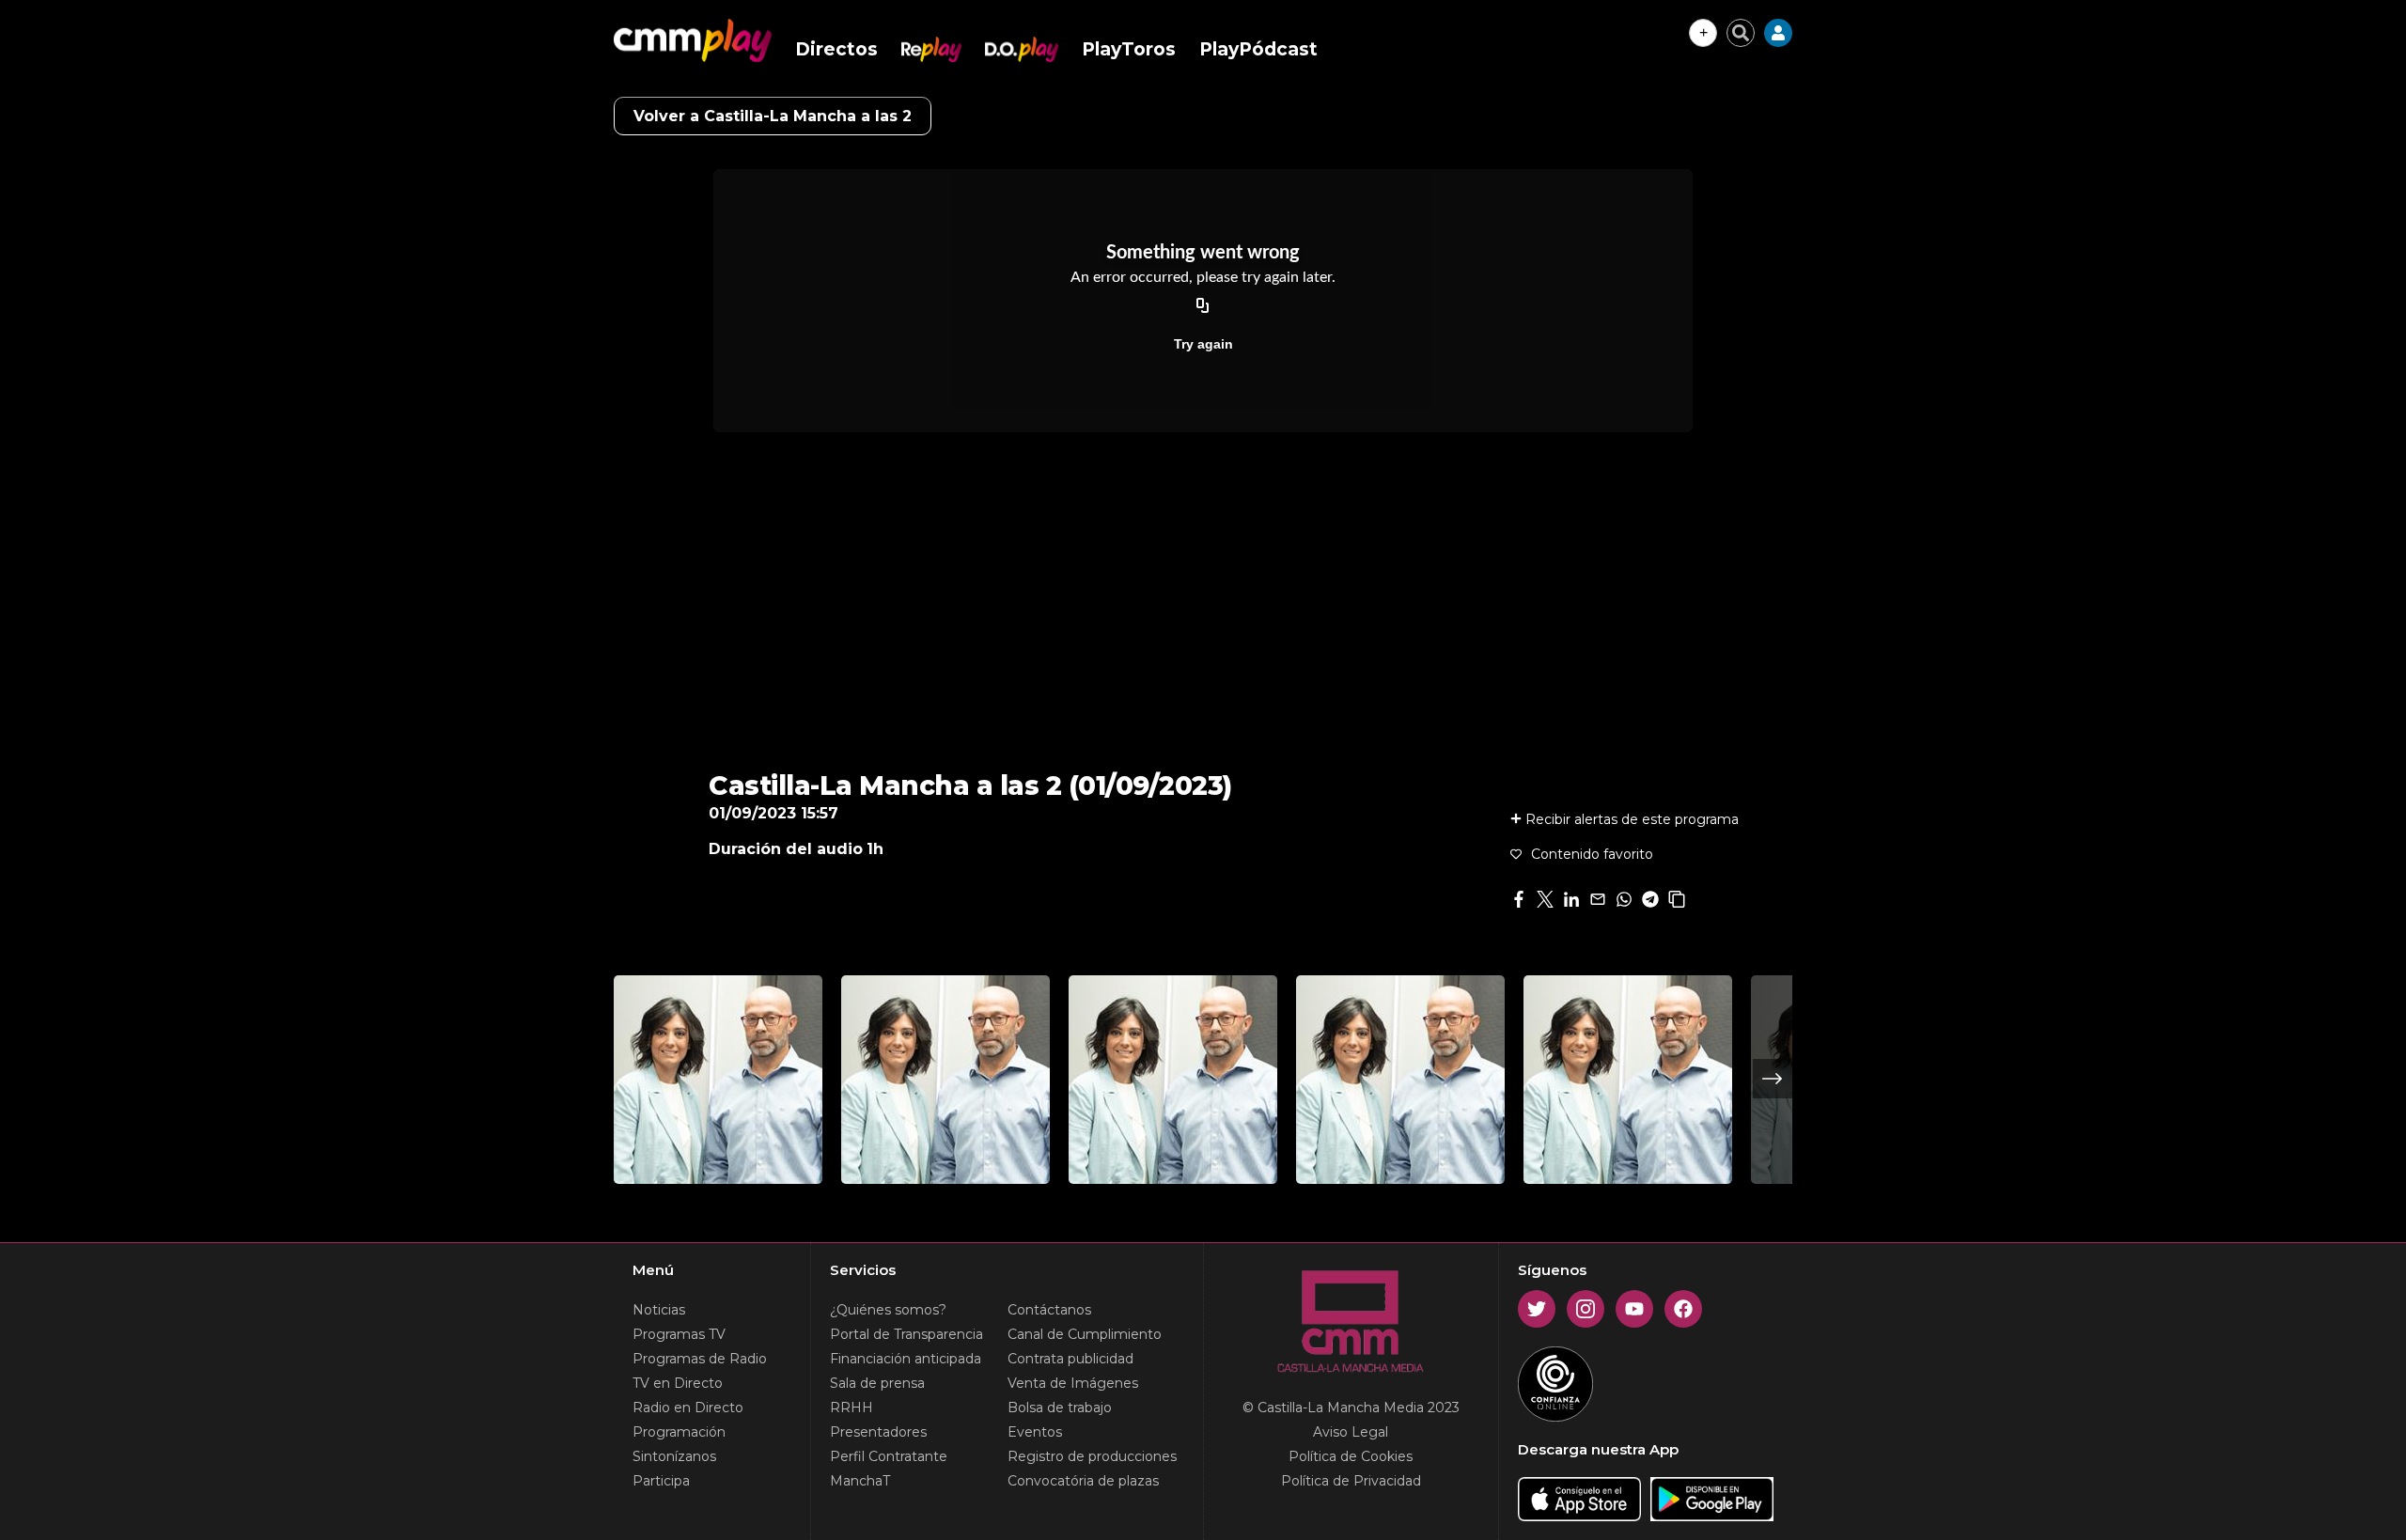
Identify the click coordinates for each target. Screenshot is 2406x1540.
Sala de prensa (877, 1383)
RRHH (851, 1408)
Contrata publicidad (1070, 1359)
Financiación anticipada (906, 1359)
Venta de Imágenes (1073, 1383)
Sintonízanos (674, 1456)
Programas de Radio (700, 1359)
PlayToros (1129, 49)
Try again (1203, 344)
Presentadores (878, 1432)
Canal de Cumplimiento (1085, 1334)
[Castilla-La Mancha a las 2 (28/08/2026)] (718, 1080)
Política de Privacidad (1351, 1481)
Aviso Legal (1351, 1432)
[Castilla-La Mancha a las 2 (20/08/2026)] (1628, 1080)
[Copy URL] (1203, 306)
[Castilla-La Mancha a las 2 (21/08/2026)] (1400, 1080)
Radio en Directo (688, 1408)
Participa (661, 1481)
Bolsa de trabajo (1060, 1408)
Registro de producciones (1092, 1456)
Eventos (1035, 1432)
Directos (836, 49)
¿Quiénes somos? (888, 1310)
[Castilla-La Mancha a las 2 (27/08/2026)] (945, 1080)
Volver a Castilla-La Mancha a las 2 (773, 116)
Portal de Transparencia (906, 1334)
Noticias (659, 1310)
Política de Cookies (1351, 1456)
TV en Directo (678, 1383)
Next (1773, 1079)
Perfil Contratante (889, 1456)
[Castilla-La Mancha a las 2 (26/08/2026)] (1173, 1080)
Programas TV (679, 1334)
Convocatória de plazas (1083, 1481)
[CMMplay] (693, 40)
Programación (679, 1432)
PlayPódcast (1258, 49)
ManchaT (860, 1481)
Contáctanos (1049, 1310)
